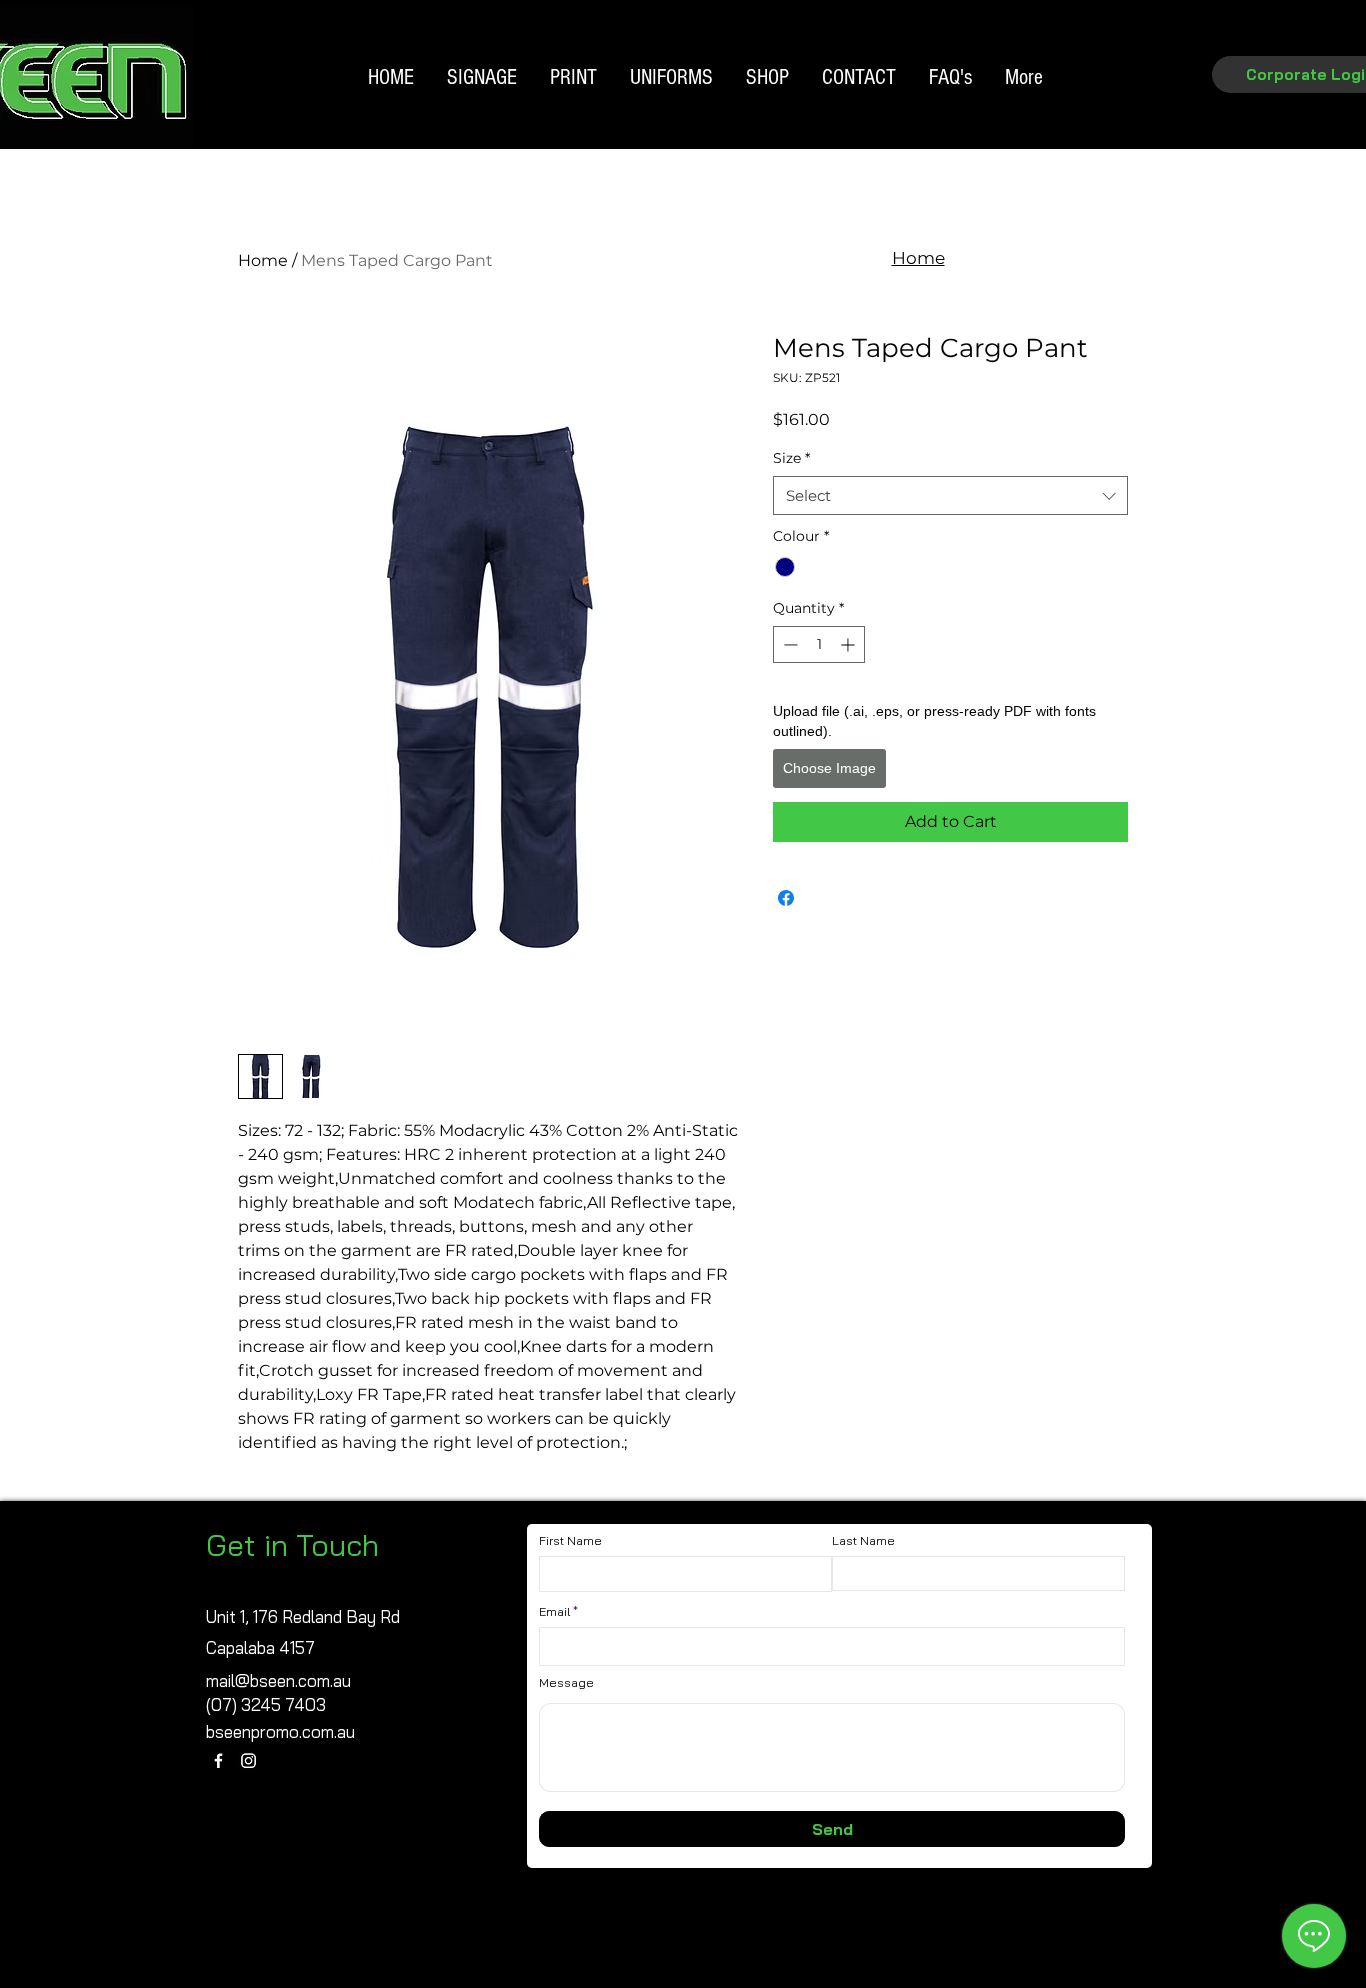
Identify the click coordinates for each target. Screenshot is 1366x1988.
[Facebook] (218, 1760)
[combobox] (950, 495)
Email (554, 1612)
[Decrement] (788, 644)
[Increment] (849, 644)
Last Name (863, 1541)
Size (791, 458)
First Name (570, 1541)
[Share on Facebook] (786, 898)
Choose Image (829, 768)
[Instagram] (248, 1760)
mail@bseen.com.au (278, 1680)
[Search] (1152, 108)
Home (263, 260)
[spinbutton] (819, 644)
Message (566, 1683)
